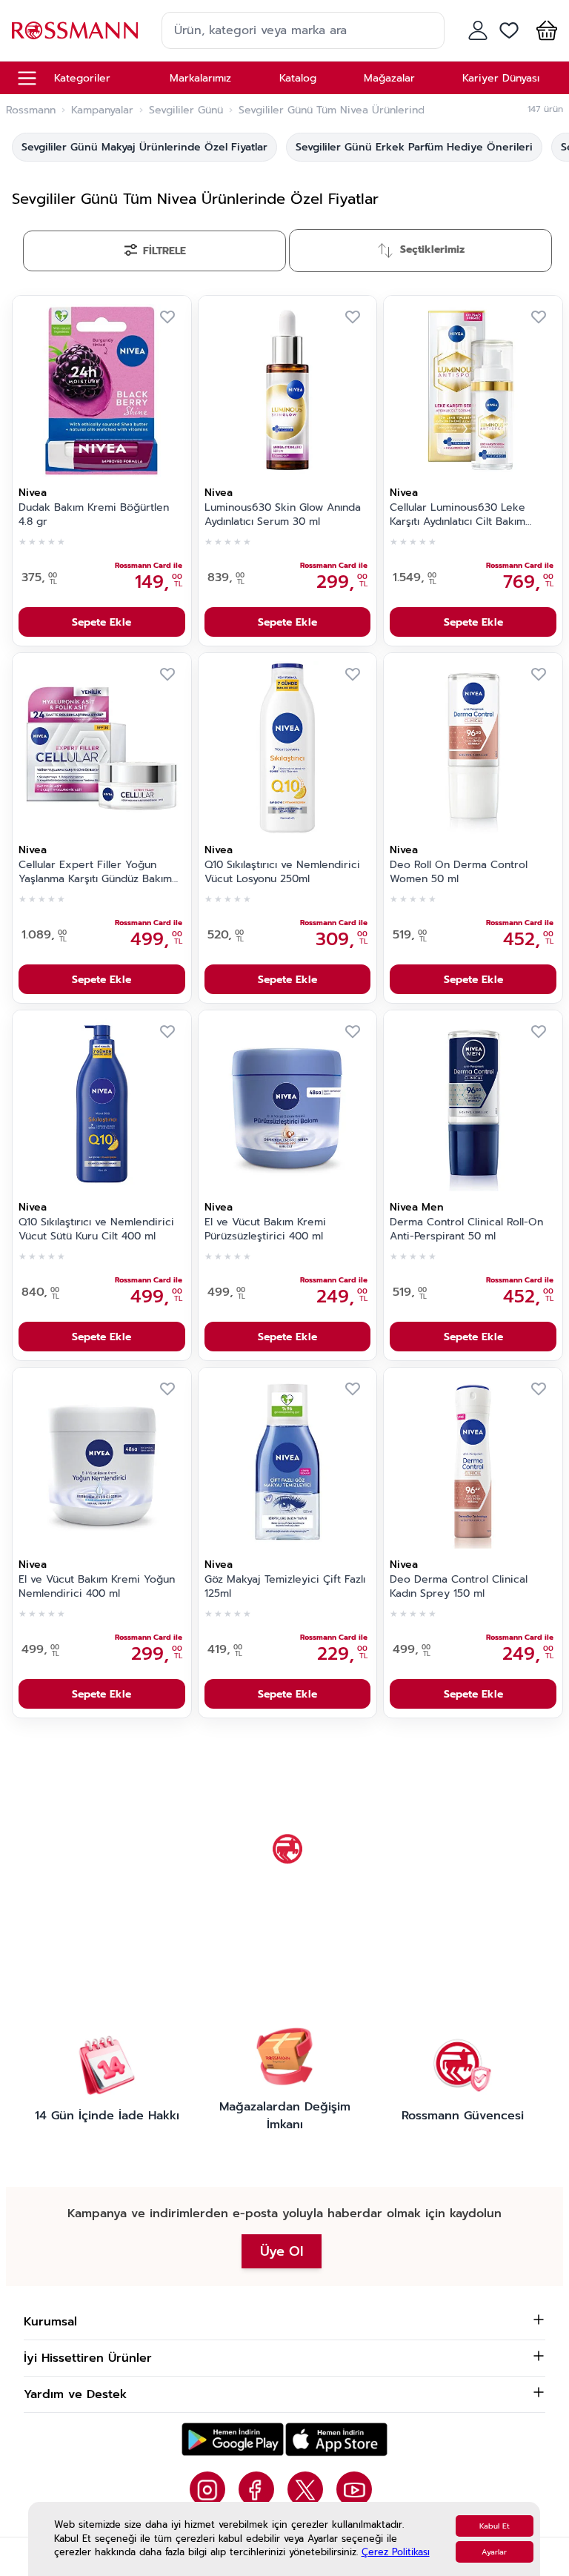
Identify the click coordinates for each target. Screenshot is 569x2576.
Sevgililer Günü (186, 110)
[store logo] (75, 30)
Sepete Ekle (102, 622)
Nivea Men (417, 1207)
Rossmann (31, 110)
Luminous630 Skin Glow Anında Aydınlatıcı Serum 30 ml (283, 515)
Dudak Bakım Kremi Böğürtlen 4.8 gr (94, 515)
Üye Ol (282, 2251)
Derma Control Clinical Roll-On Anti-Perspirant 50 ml (466, 1229)
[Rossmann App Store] (336, 2439)
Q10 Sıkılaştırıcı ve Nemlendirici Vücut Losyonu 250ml (282, 872)
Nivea (33, 493)
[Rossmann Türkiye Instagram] (207, 2489)
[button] (544, 30)
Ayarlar (494, 2552)
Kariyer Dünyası (501, 78)
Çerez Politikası (396, 2552)
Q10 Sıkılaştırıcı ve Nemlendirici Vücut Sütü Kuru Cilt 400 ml (96, 1229)
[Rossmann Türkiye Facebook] (256, 2489)
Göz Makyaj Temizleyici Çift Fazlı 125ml (285, 1587)
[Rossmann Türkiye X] (305, 2489)
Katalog (298, 78)
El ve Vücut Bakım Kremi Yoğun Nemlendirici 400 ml (97, 1587)
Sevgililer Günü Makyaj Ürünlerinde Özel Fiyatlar (144, 147)
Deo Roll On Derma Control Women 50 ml (459, 872)
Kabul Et (495, 2526)
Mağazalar (389, 78)
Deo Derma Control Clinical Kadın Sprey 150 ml (459, 1587)
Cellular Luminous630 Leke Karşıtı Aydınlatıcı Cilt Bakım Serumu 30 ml (457, 515)
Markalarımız (200, 78)
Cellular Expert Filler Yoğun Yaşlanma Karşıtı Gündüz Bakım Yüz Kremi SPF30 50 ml (95, 873)
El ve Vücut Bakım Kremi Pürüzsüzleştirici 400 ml (265, 1229)
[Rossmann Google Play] (233, 2439)
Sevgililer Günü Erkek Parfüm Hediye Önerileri (414, 147)
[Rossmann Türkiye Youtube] (354, 2489)
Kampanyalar (102, 110)
